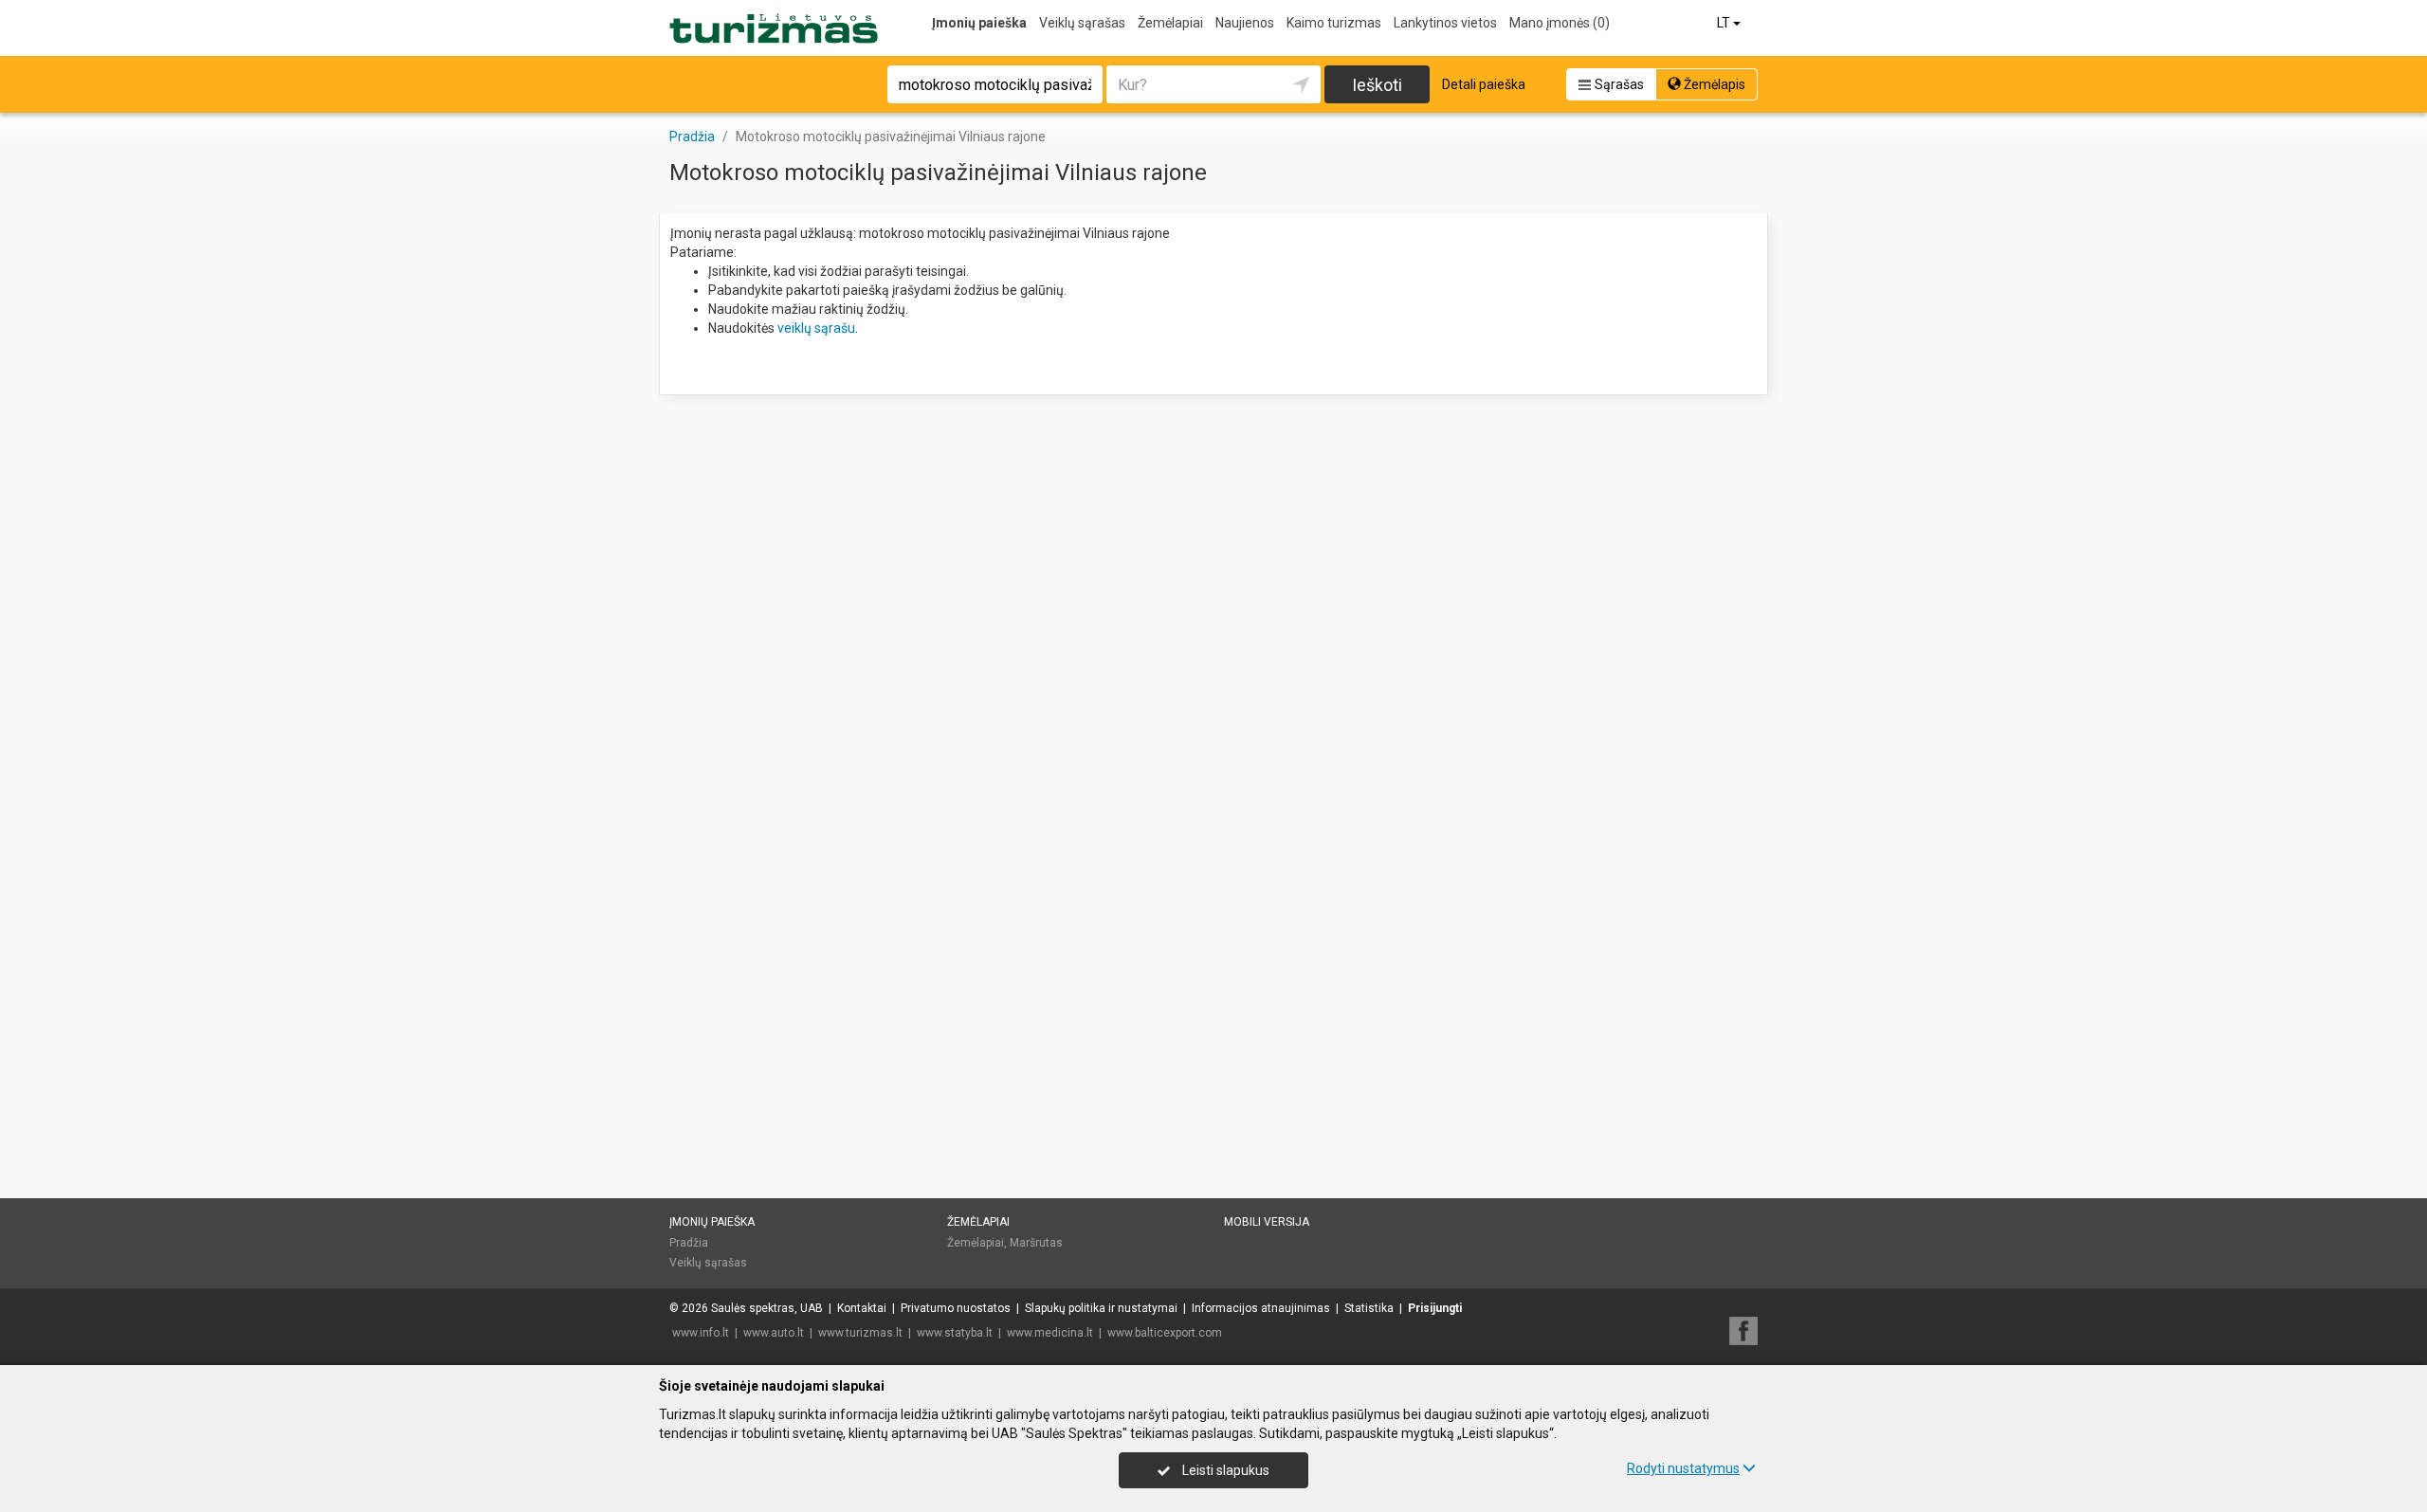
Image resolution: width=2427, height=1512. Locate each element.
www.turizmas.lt (860, 1333)
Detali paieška (1484, 84)
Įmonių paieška (979, 23)
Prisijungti (1435, 1308)
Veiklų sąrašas (1082, 23)
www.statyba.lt (955, 1333)
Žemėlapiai (1170, 23)
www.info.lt (701, 1333)
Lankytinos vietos (1445, 23)
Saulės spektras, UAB (767, 1308)
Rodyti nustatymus (1683, 1468)
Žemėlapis (1713, 84)
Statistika (1369, 1308)
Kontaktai (862, 1308)
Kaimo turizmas (1334, 23)
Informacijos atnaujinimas (1261, 1308)
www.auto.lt (774, 1333)
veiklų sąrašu (816, 328)
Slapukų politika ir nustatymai (1101, 1308)
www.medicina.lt (1050, 1333)
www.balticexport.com (1165, 1333)
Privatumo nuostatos (956, 1308)
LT (1725, 23)
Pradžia (689, 1243)
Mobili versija (1267, 1222)
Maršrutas (1036, 1243)
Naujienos (1245, 23)
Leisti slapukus (1224, 1470)
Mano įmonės (1560, 23)
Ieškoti (1377, 85)
